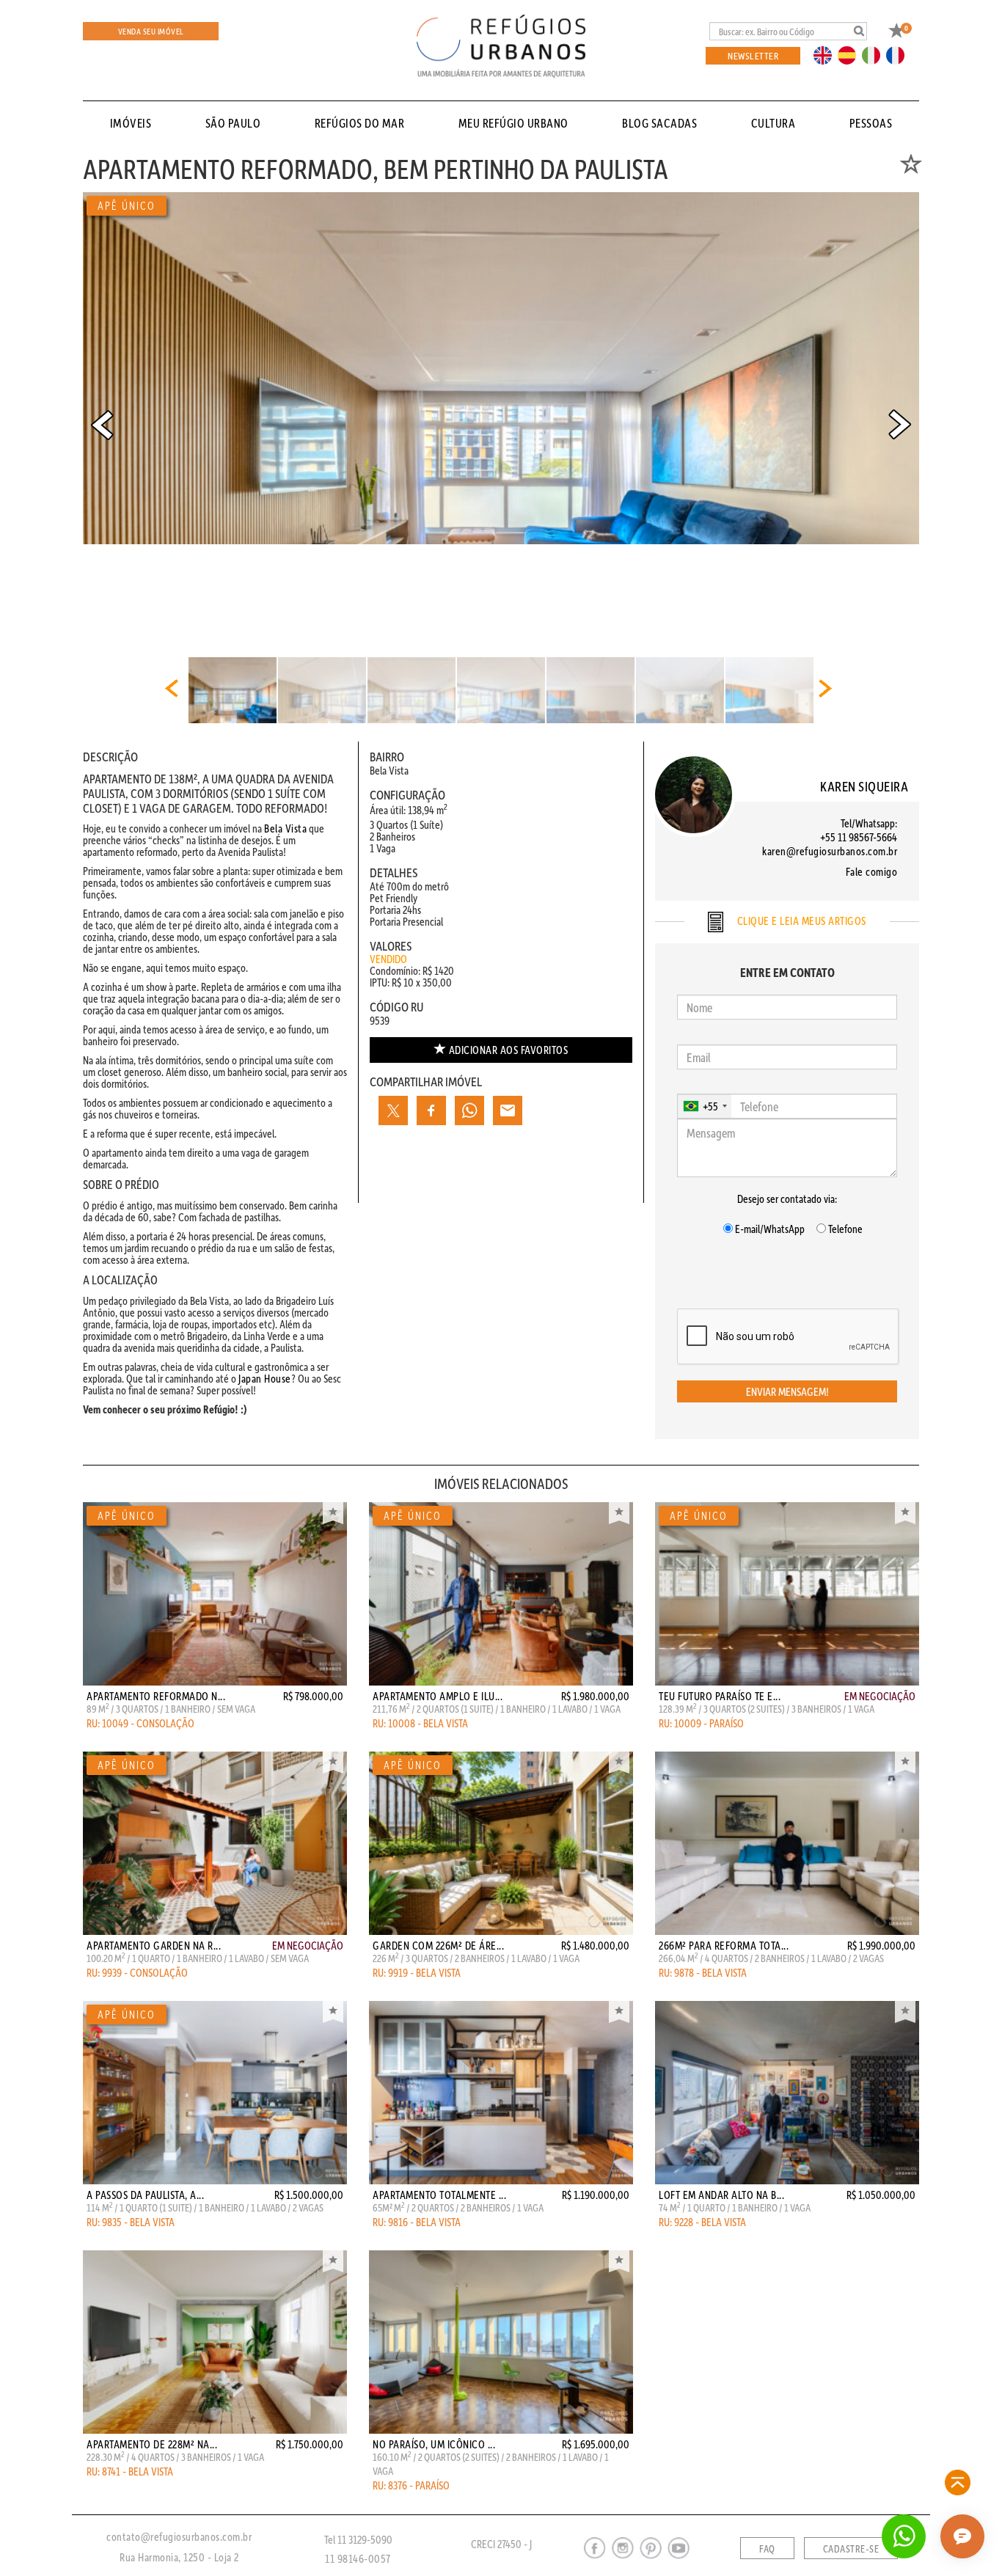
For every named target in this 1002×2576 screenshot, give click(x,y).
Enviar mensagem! (787, 1391)
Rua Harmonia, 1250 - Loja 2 (179, 2557)
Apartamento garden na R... (154, 1945)
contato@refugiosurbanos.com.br (179, 2536)
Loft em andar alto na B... (721, 2195)
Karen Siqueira (864, 786)
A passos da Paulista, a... (145, 2195)
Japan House (265, 1378)
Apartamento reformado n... (156, 1696)
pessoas (871, 123)
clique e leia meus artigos (800, 921)
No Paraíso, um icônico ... (434, 2444)
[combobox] (705, 1106)
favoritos (509, 1050)
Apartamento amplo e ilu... (438, 1696)
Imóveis (131, 123)
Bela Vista (285, 828)
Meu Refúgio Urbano (513, 123)
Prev (102, 425)
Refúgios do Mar (360, 123)
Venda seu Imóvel (151, 31)
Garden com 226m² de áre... (438, 1945)
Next (900, 425)
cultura (774, 123)
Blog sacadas (659, 123)
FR (899, 54)
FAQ (767, 2549)
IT (877, 54)
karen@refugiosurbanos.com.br (830, 851)
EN (826, 54)
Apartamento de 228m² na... (152, 2444)
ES (851, 54)
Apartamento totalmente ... (439, 2195)
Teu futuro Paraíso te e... (720, 1696)
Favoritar (333, 1513)
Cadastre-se (851, 2549)
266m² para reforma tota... (724, 1945)
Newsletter (753, 55)
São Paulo (233, 123)
